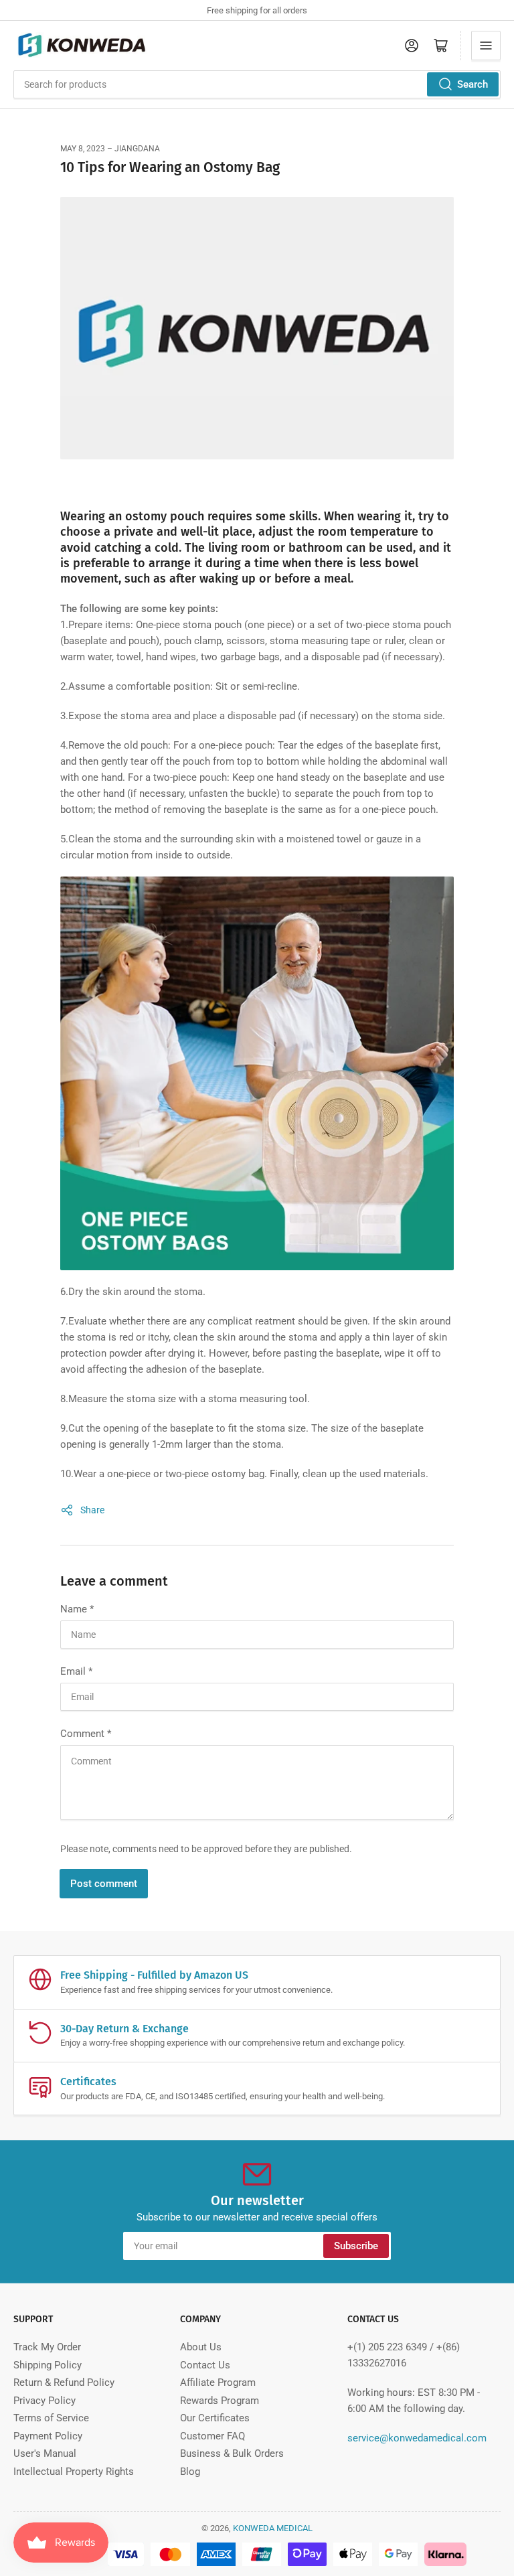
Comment (86, 1734)
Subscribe (356, 2246)
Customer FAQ (212, 2436)
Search (473, 84)
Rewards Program (220, 2401)
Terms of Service (51, 2418)
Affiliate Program (218, 2382)
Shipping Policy (48, 2365)
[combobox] (257, 84)
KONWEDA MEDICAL (273, 2528)
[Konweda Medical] (257, 335)
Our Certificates (215, 2418)
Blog (190, 2472)
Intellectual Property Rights (74, 2472)
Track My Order (47, 2347)
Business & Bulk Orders (232, 2453)
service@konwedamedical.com (417, 2438)
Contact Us (205, 2365)
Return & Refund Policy (64, 2382)
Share (92, 1510)
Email (76, 1671)
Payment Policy (48, 2436)
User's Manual (45, 2453)
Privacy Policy (45, 2401)
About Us (201, 2347)
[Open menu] (486, 46)
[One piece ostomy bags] (257, 1079)
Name (77, 1609)
